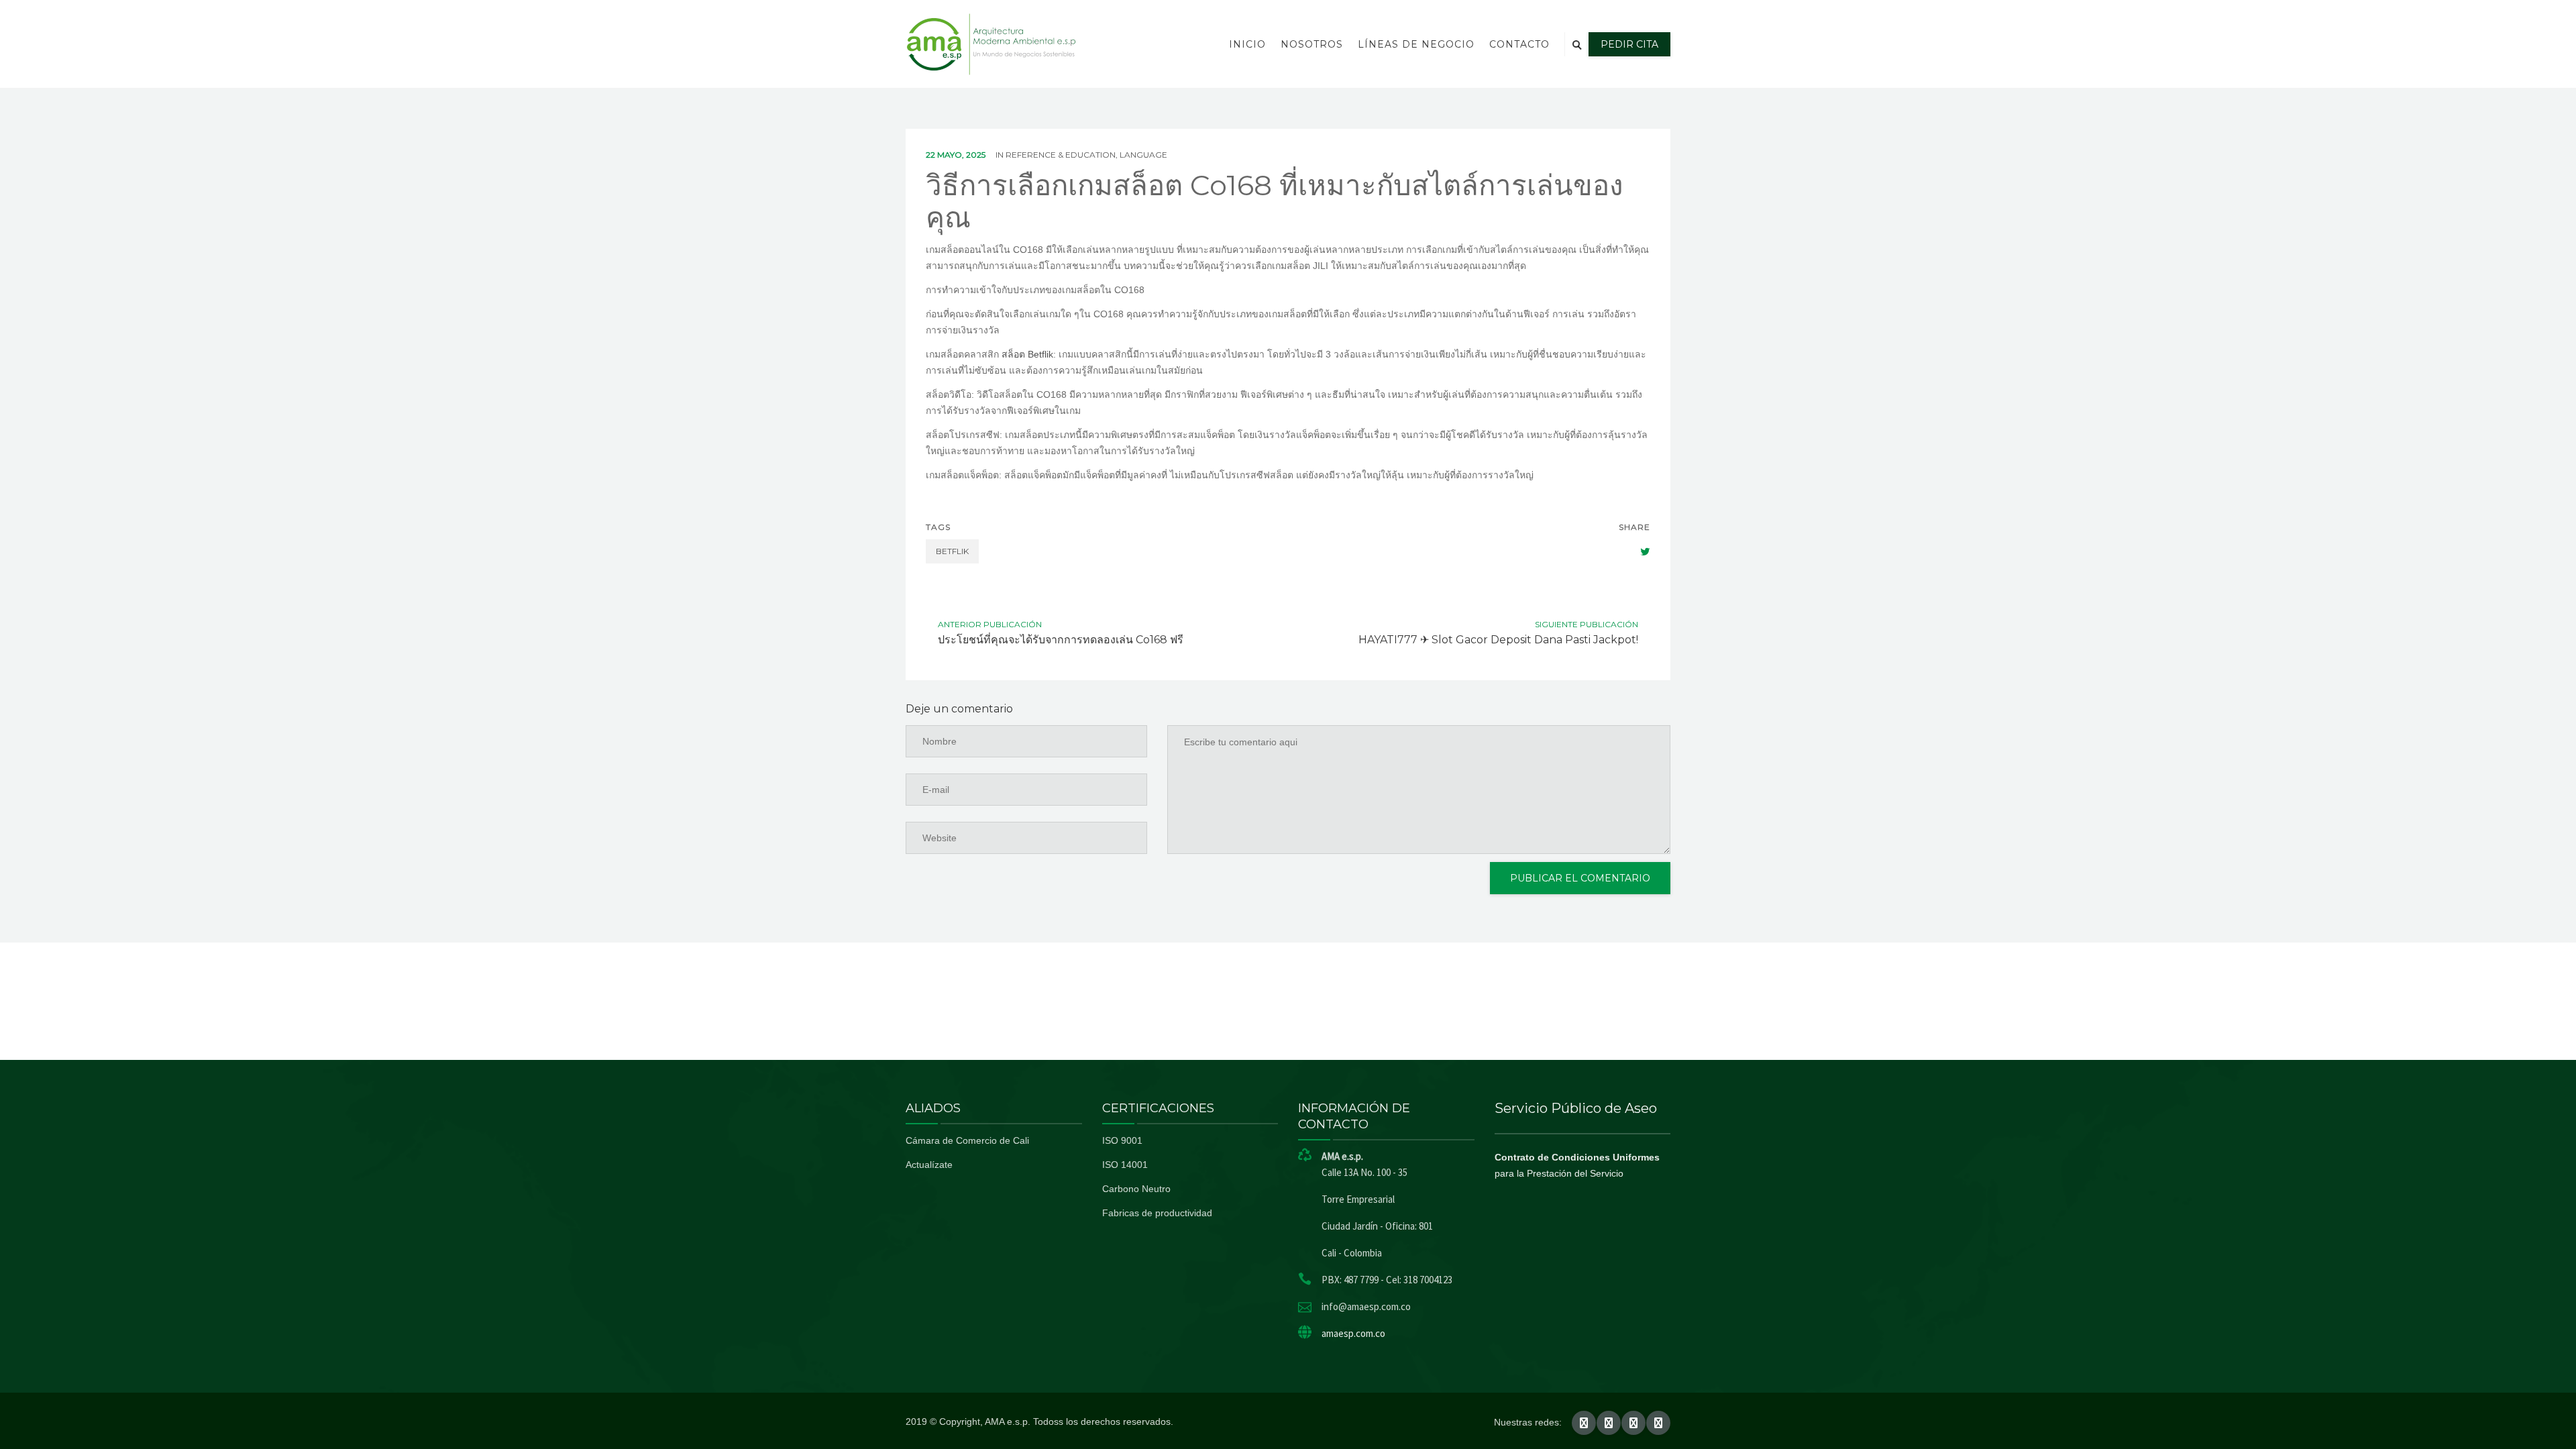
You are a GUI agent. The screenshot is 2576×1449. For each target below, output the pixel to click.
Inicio (1247, 44)
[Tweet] (1638, 551)
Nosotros (1312, 44)
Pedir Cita (1629, 44)
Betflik (952, 551)
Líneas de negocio (1416, 44)
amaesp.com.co (1353, 1333)
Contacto (1519, 44)
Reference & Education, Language (1086, 155)
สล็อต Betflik (1027, 354)
